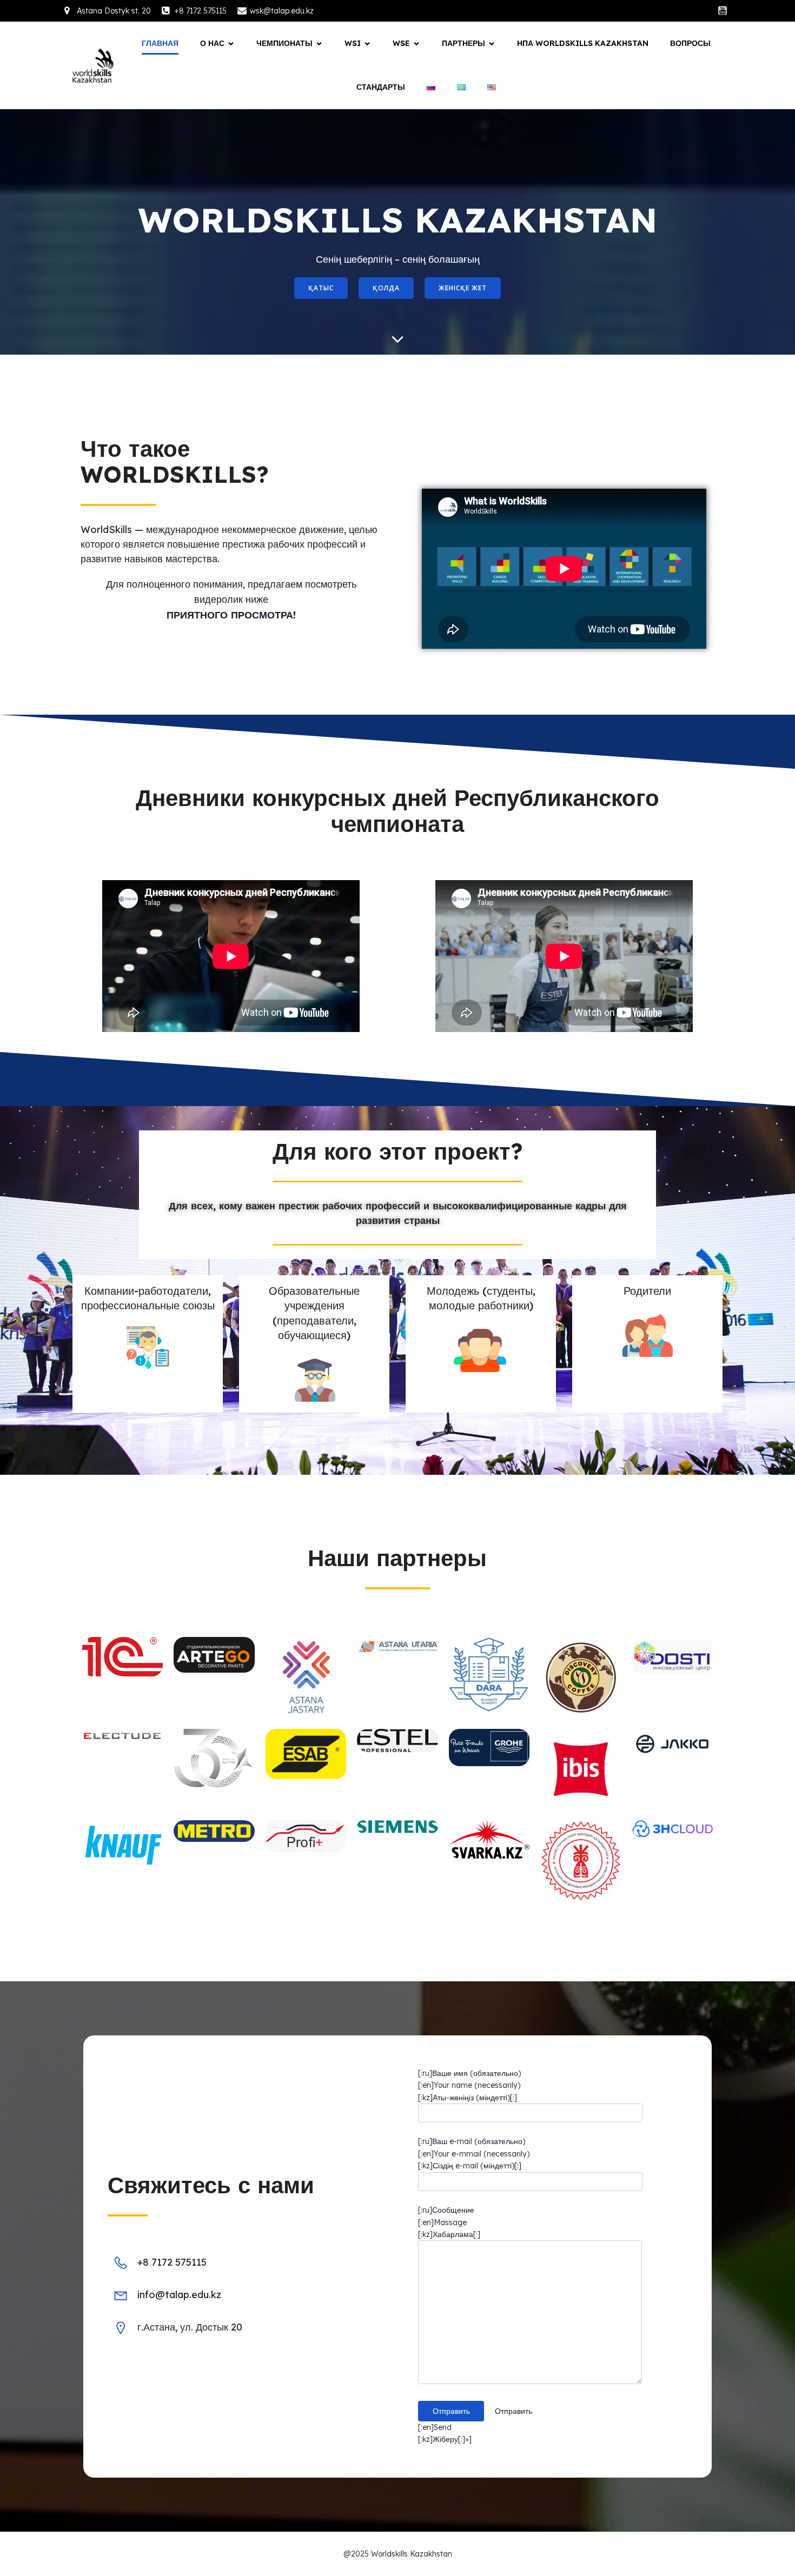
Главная (160, 43)
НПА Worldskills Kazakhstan (583, 43)
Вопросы (690, 43)
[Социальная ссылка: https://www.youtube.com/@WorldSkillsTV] (723, 11)
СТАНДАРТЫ (381, 87)
